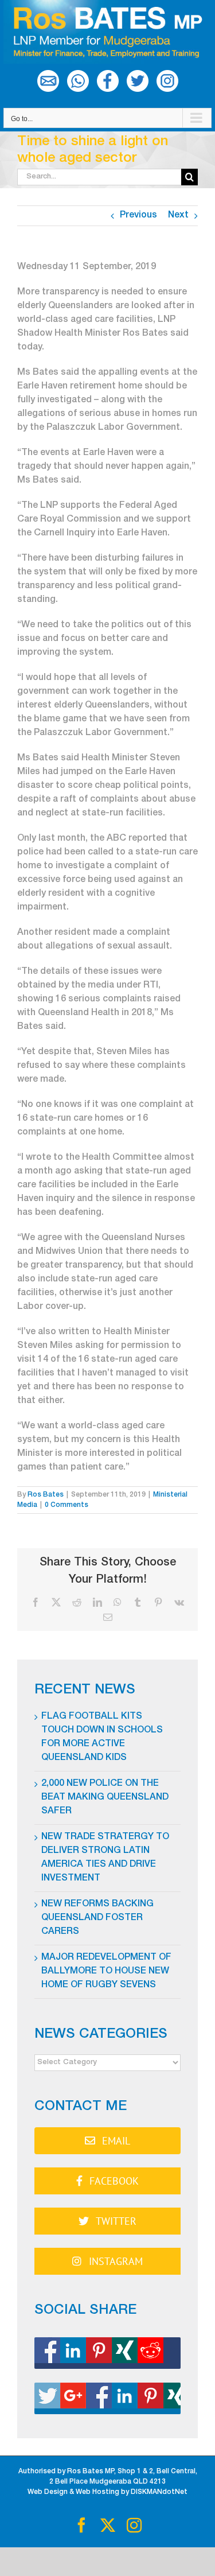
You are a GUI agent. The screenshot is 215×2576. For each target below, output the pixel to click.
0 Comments (67, 1505)
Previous (138, 216)
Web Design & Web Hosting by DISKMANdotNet (107, 2492)
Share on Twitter (107, 2398)
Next (178, 216)
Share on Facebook (107, 2353)
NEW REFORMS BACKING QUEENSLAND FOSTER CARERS (97, 1918)
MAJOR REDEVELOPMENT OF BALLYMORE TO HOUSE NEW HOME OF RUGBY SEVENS (106, 1972)
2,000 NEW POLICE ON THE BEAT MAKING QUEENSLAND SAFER (105, 1798)
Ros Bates (46, 1495)
